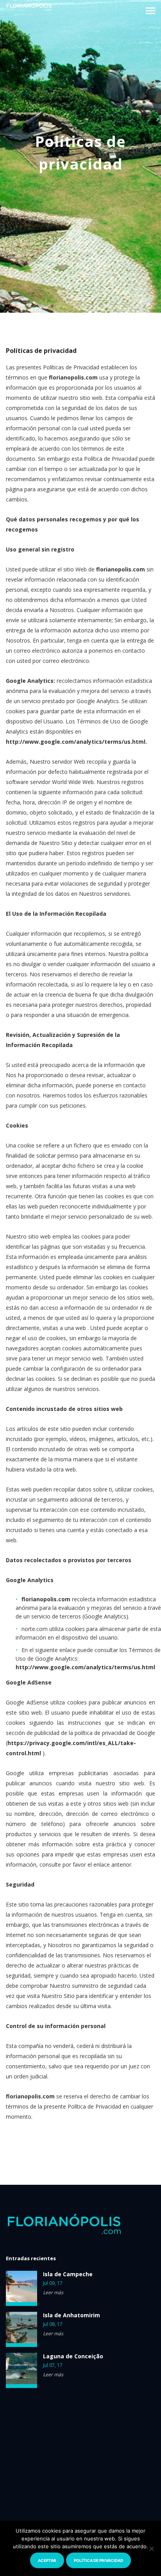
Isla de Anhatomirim (72, 2315)
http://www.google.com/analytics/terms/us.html (76, 742)
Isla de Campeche (68, 2274)
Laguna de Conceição (73, 2356)
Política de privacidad (98, 2560)
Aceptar (47, 2560)
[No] (151, 2549)
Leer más (53, 2292)
